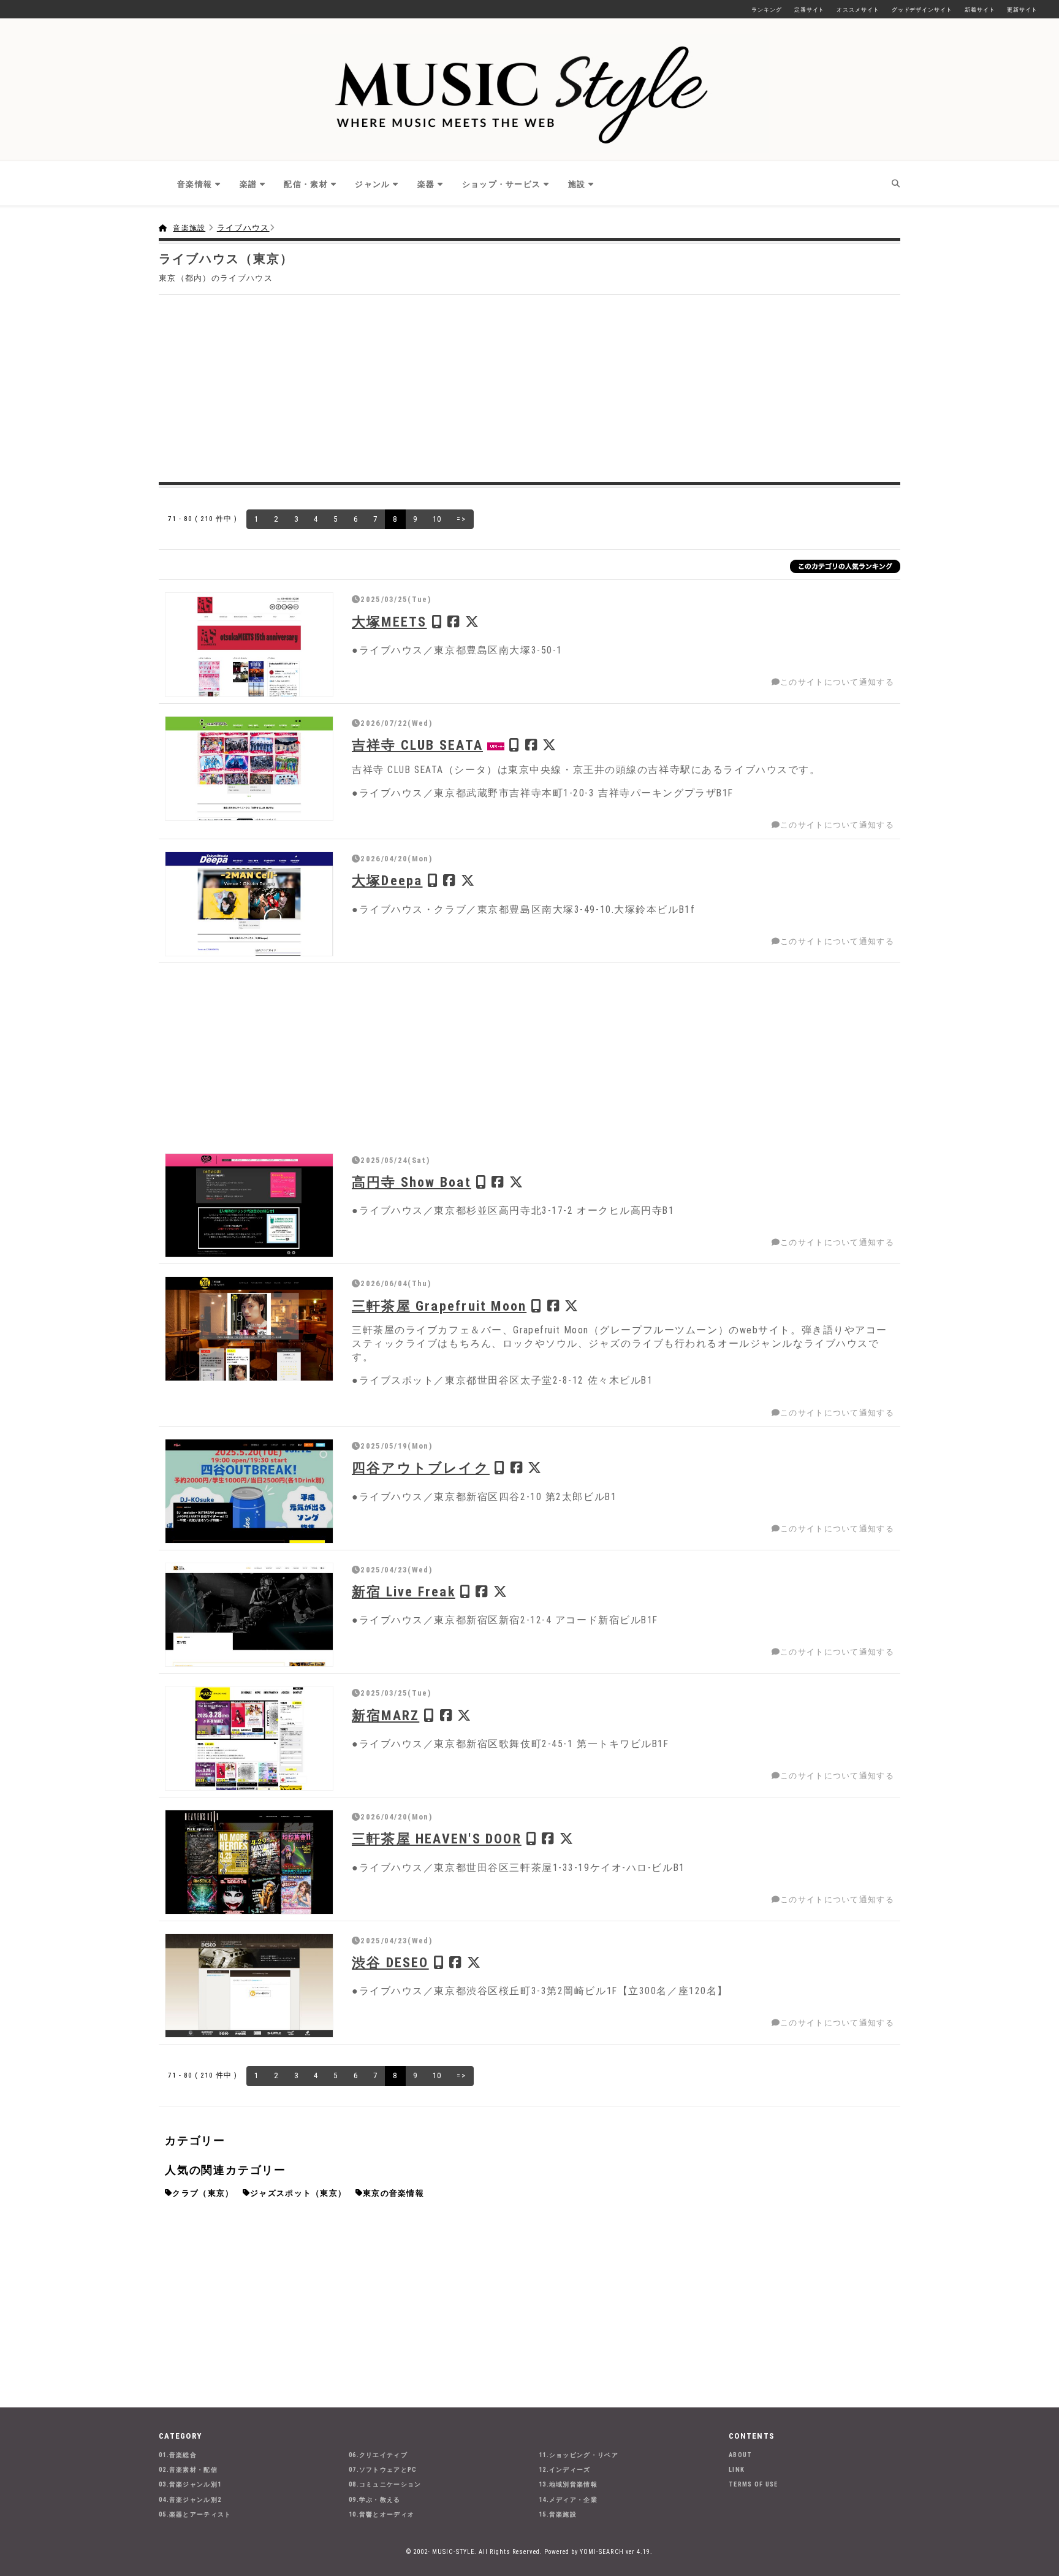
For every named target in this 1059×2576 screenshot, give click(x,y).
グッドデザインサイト (922, 10)
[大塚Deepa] (249, 904)
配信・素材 (306, 184)
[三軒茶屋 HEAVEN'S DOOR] (249, 1862)
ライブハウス (243, 228)
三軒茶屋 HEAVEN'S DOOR (437, 1839)
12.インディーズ (565, 2470)
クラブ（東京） (203, 2193)
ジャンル (372, 184)
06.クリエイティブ (378, 2455)
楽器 (426, 184)
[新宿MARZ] (249, 1738)
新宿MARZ (385, 1715)
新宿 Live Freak (404, 1591)
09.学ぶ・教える (375, 2500)
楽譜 (249, 184)
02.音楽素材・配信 (188, 2470)
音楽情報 (195, 184)
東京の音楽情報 (393, 2193)
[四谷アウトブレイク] (249, 1491)
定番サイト (810, 10)
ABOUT (741, 2455)
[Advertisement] (529, 387)
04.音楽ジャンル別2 (190, 2500)
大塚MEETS (389, 622)
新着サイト (980, 10)
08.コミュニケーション (385, 2484)
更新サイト (1022, 10)
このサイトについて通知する (837, 682)
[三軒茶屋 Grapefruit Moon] (249, 1329)
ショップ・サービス (502, 184)
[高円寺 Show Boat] (249, 1206)
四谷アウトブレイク (421, 1468)
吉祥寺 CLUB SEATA (417, 745)
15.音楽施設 (558, 2514)
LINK (737, 2470)
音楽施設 (189, 228)
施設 (577, 184)
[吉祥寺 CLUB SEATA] (249, 768)
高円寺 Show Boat (412, 1182)
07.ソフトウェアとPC (383, 2470)
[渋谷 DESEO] (249, 1986)
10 (437, 519)
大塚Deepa (387, 880)
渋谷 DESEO (390, 1962)
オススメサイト (858, 10)
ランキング (767, 10)
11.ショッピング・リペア (579, 2455)
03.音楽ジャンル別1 (190, 2484)
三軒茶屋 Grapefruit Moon (439, 1306)
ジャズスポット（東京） (298, 2193)
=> (461, 519)
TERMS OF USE (753, 2484)
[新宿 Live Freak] (249, 1615)
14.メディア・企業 (568, 2500)
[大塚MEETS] (249, 645)
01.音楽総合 (178, 2455)
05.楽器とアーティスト (195, 2514)
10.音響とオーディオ (381, 2514)
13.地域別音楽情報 (568, 2484)
